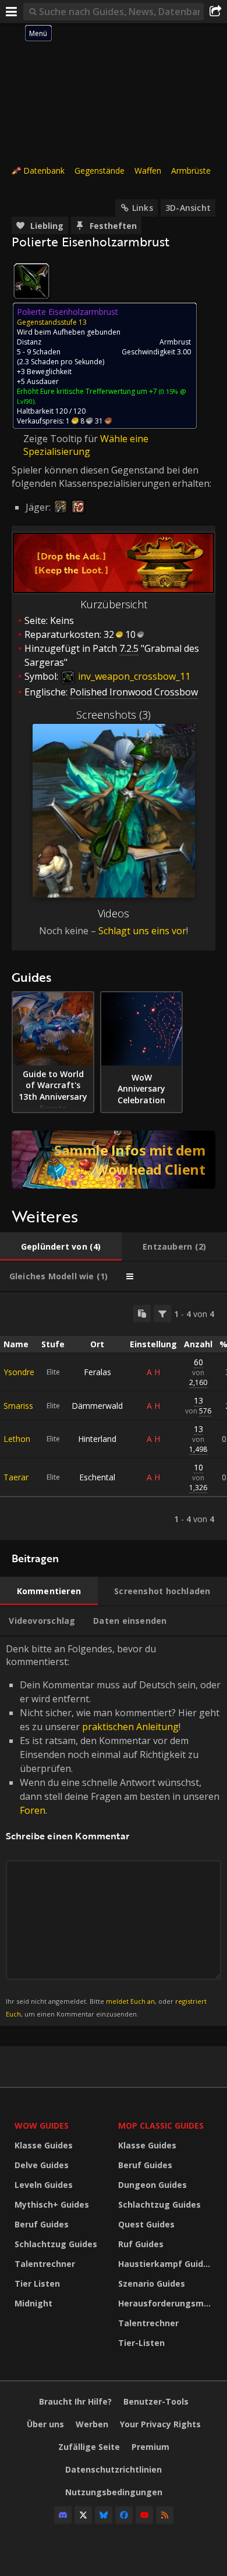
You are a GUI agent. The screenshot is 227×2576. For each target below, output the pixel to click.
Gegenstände (100, 171)
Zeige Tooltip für (62, 439)
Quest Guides (146, 2224)
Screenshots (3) (114, 715)
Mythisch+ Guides (52, 2204)
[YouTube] (144, 2515)
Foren (33, 1810)
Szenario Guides (152, 2283)
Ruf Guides (141, 2244)
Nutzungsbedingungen (114, 2492)
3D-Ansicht (188, 208)
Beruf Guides (42, 2224)
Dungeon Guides (152, 2185)
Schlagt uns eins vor (142, 931)
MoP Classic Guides (161, 2125)
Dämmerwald (97, 1406)
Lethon (17, 1439)
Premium (150, 2447)
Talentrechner (45, 2264)
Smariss (18, 1406)
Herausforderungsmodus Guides (167, 2303)
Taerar (16, 1477)
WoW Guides (42, 2125)
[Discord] (63, 2515)
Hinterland (97, 1439)
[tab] (61, 1247)
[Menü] (12, 12)
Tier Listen (37, 2283)
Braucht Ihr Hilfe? (75, 2401)
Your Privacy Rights (160, 2424)
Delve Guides (42, 2165)
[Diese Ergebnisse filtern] (162, 1314)
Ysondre (19, 1372)
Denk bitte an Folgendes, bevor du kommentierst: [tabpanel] (113, 1830)
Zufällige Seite (89, 2447)
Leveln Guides (44, 2185)
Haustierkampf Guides (166, 2264)
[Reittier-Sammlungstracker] (114, 1160)
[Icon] (31, 281)
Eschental (97, 1477)
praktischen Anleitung (130, 1727)
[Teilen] (215, 12)
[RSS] (165, 2515)
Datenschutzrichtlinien (114, 2469)
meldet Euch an (130, 2001)
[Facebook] (124, 2515)
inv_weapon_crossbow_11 (133, 676)
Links (143, 208)
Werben (92, 2424)
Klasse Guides (44, 2145)
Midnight (33, 2303)
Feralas (97, 1372)
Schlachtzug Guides (56, 2244)
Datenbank (44, 171)
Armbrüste (191, 171)
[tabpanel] (114, 1416)
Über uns (45, 2424)
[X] (83, 2515)
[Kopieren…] (142, 1314)
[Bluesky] (104, 2515)
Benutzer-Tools (156, 2401)
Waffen (148, 171)
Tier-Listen (141, 2343)
